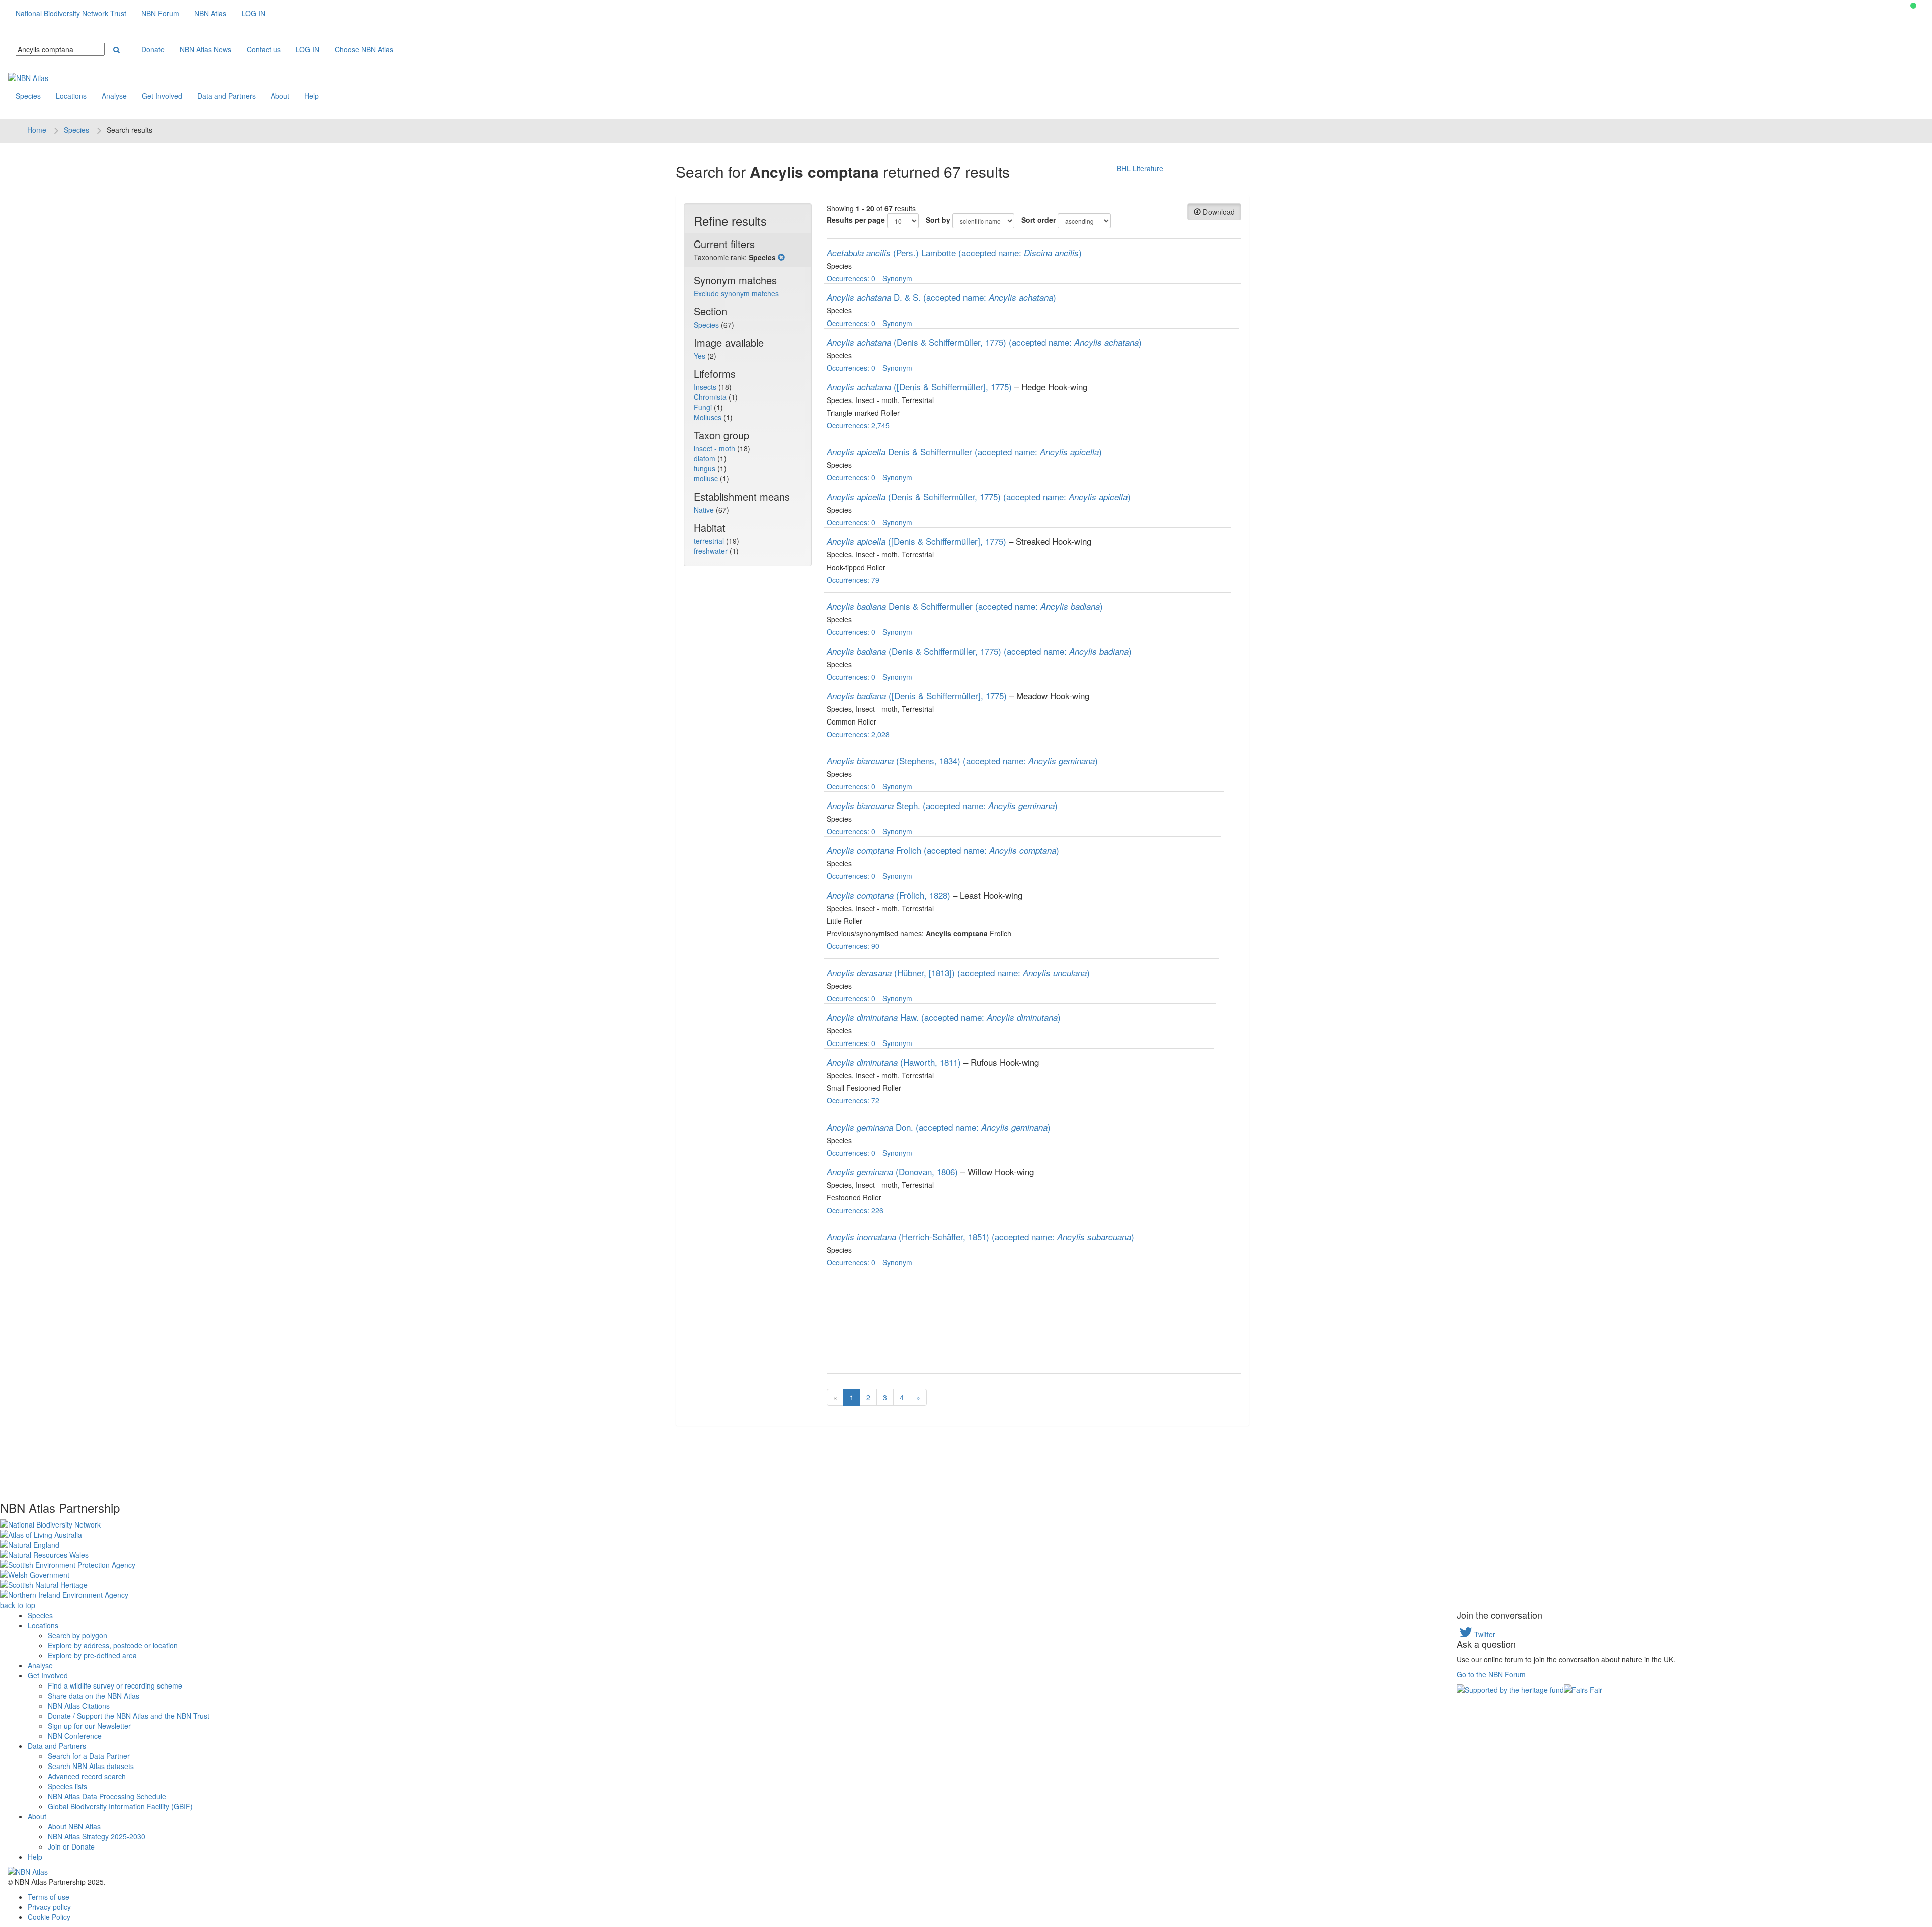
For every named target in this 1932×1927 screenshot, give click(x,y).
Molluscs (709, 417)
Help (312, 96)
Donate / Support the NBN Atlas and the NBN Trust (129, 1716)
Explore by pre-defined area (92, 1655)
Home (37, 130)
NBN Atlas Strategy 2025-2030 (97, 1836)
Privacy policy (49, 1907)
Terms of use (49, 1897)
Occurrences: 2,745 (858, 425)
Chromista (711, 397)
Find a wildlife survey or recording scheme (115, 1685)
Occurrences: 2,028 (858, 734)
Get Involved (162, 96)
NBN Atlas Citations (79, 1706)
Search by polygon (77, 1635)
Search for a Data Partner (89, 1756)
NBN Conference (75, 1736)
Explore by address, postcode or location (113, 1645)
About (280, 96)
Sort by (938, 220)
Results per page (856, 220)
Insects (706, 387)
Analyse (114, 96)
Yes (701, 356)
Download (1218, 212)
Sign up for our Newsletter (89, 1726)
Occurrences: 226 (855, 1210)
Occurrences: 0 (851, 278)
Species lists (67, 1786)
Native (705, 510)
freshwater (712, 551)
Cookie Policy (49, 1917)
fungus (706, 468)
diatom (706, 458)
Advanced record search (87, 1776)
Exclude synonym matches (736, 293)
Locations (71, 96)
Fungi (704, 407)
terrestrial (710, 541)
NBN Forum (160, 13)
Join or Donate (71, 1846)
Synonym (897, 278)
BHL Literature (1140, 168)
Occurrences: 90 (853, 946)
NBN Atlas (210, 13)
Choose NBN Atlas (364, 49)
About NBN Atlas (74, 1826)
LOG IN (253, 13)
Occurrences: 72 (853, 1100)
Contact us (264, 49)
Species (28, 96)
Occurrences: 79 (853, 580)
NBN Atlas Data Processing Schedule (107, 1796)
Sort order (1038, 220)
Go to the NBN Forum (1491, 1674)
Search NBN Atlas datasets (91, 1766)
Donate (153, 49)
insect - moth (715, 448)
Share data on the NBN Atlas (94, 1696)
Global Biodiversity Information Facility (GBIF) (120, 1806)
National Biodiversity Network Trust (71, 13)
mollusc (707, 478)
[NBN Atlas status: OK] (1913, 6)
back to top (18, 1605)
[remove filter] (781, 257)
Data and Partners (226, 96)
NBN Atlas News (206, 49)
